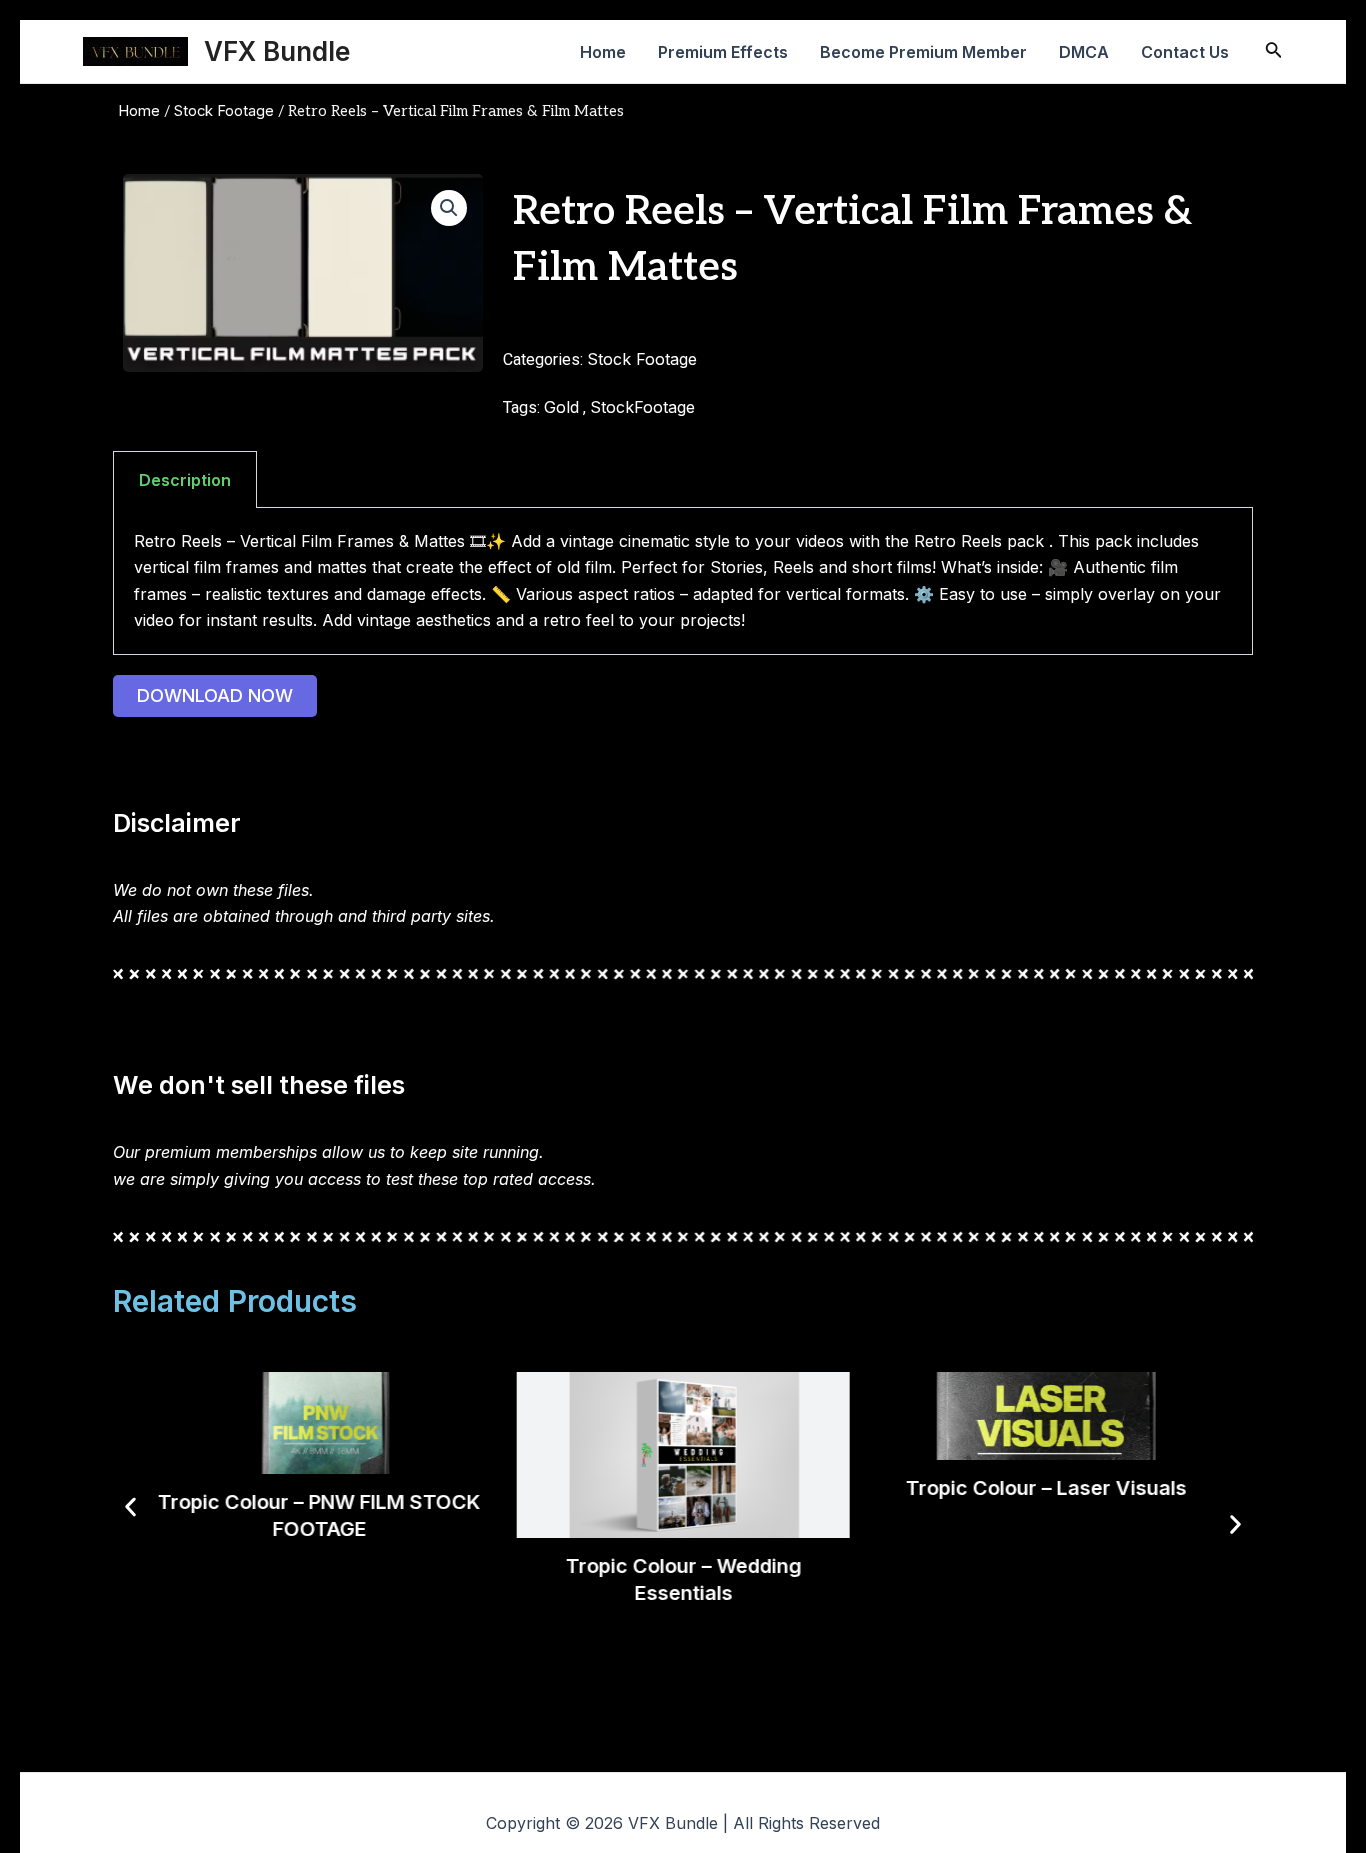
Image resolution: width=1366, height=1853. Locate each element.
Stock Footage (224, 111)
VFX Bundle (277, 51)
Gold (561, 407)
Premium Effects (723, 52)
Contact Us (1185, 52)
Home (603, 52)
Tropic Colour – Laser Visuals (1046, 1488)
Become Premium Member (923, 52)
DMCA (1084, 52)
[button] (449, 208)
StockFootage (642, 407)
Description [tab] (185, 480)
